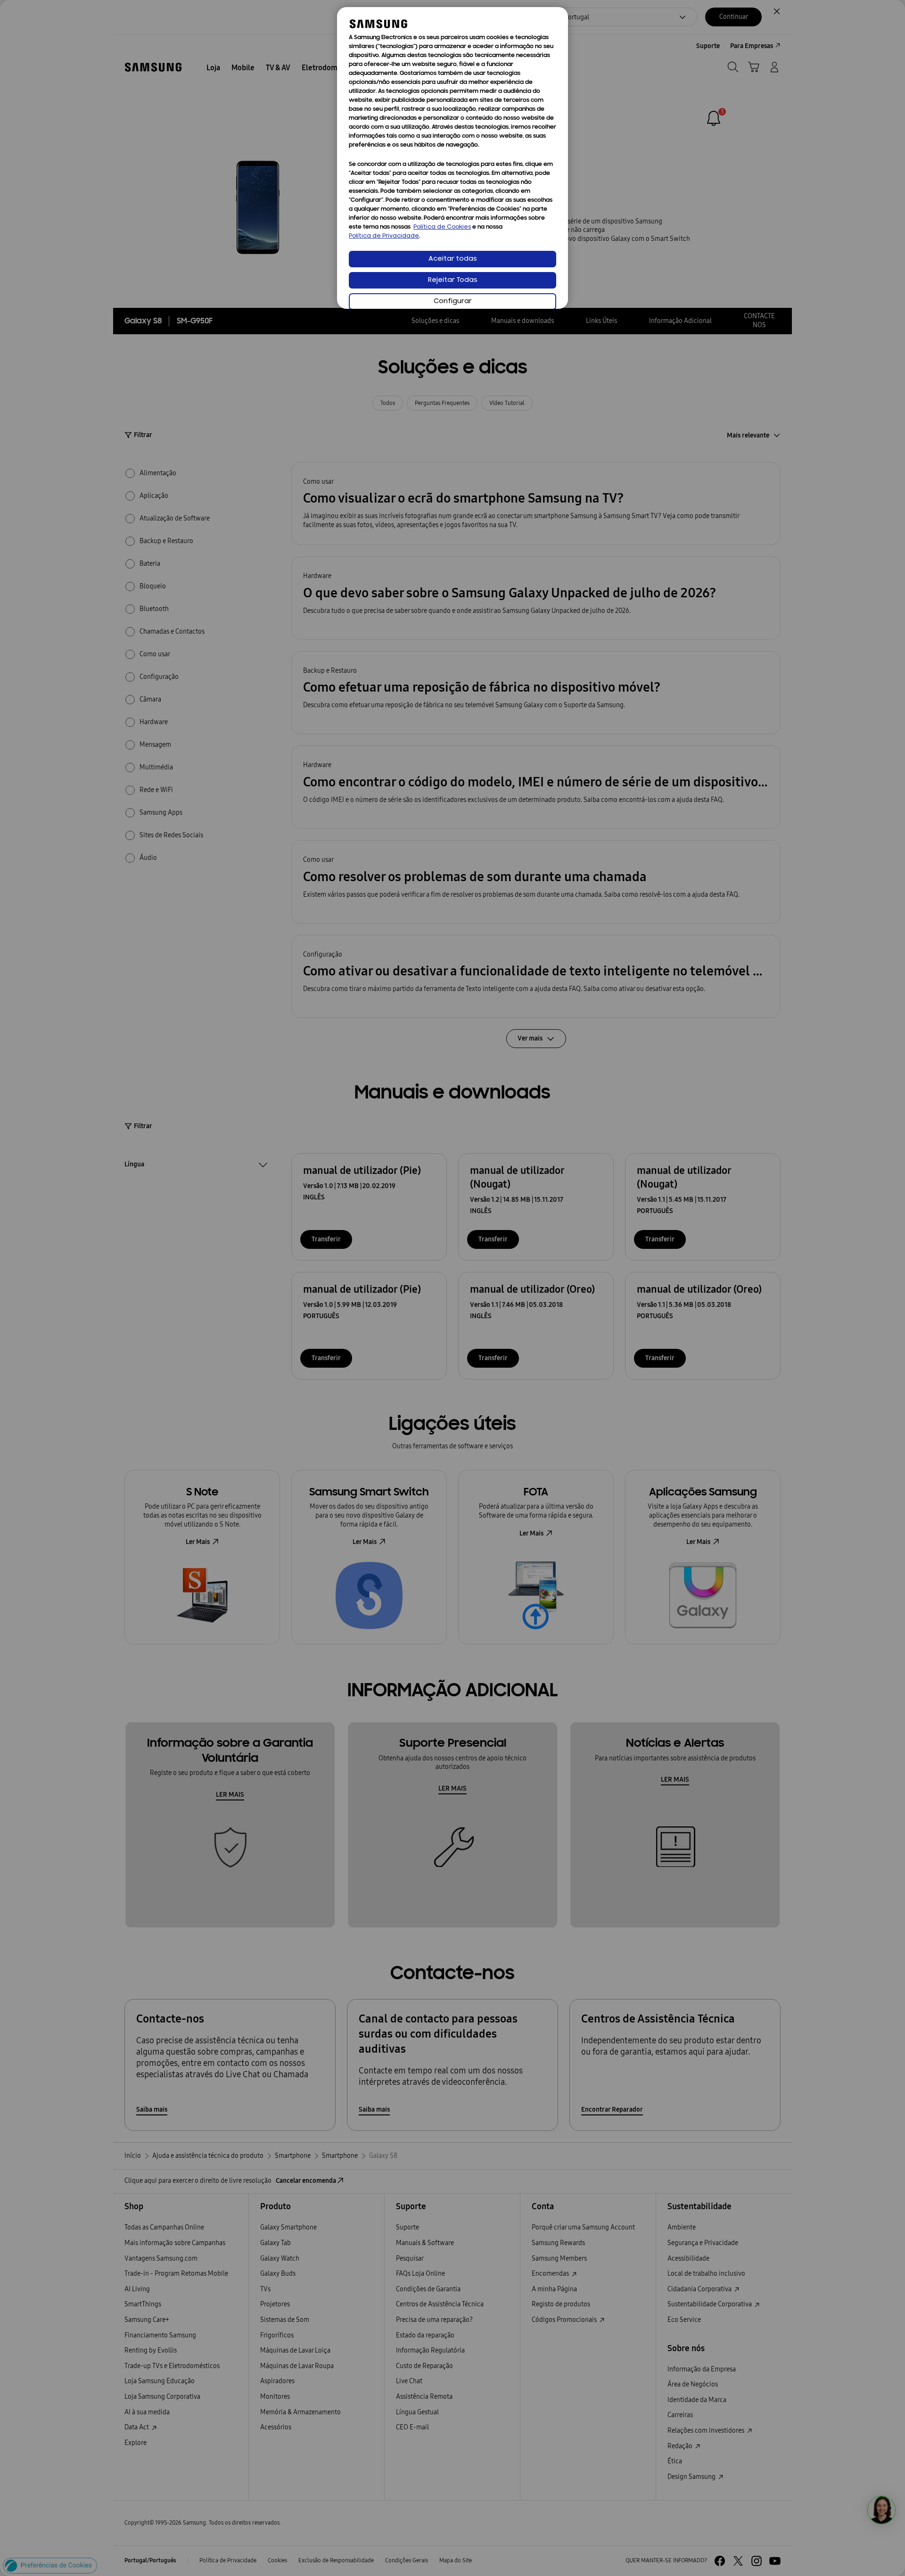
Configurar (453, 301)
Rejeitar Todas (453, 280)
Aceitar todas (453, 259)
